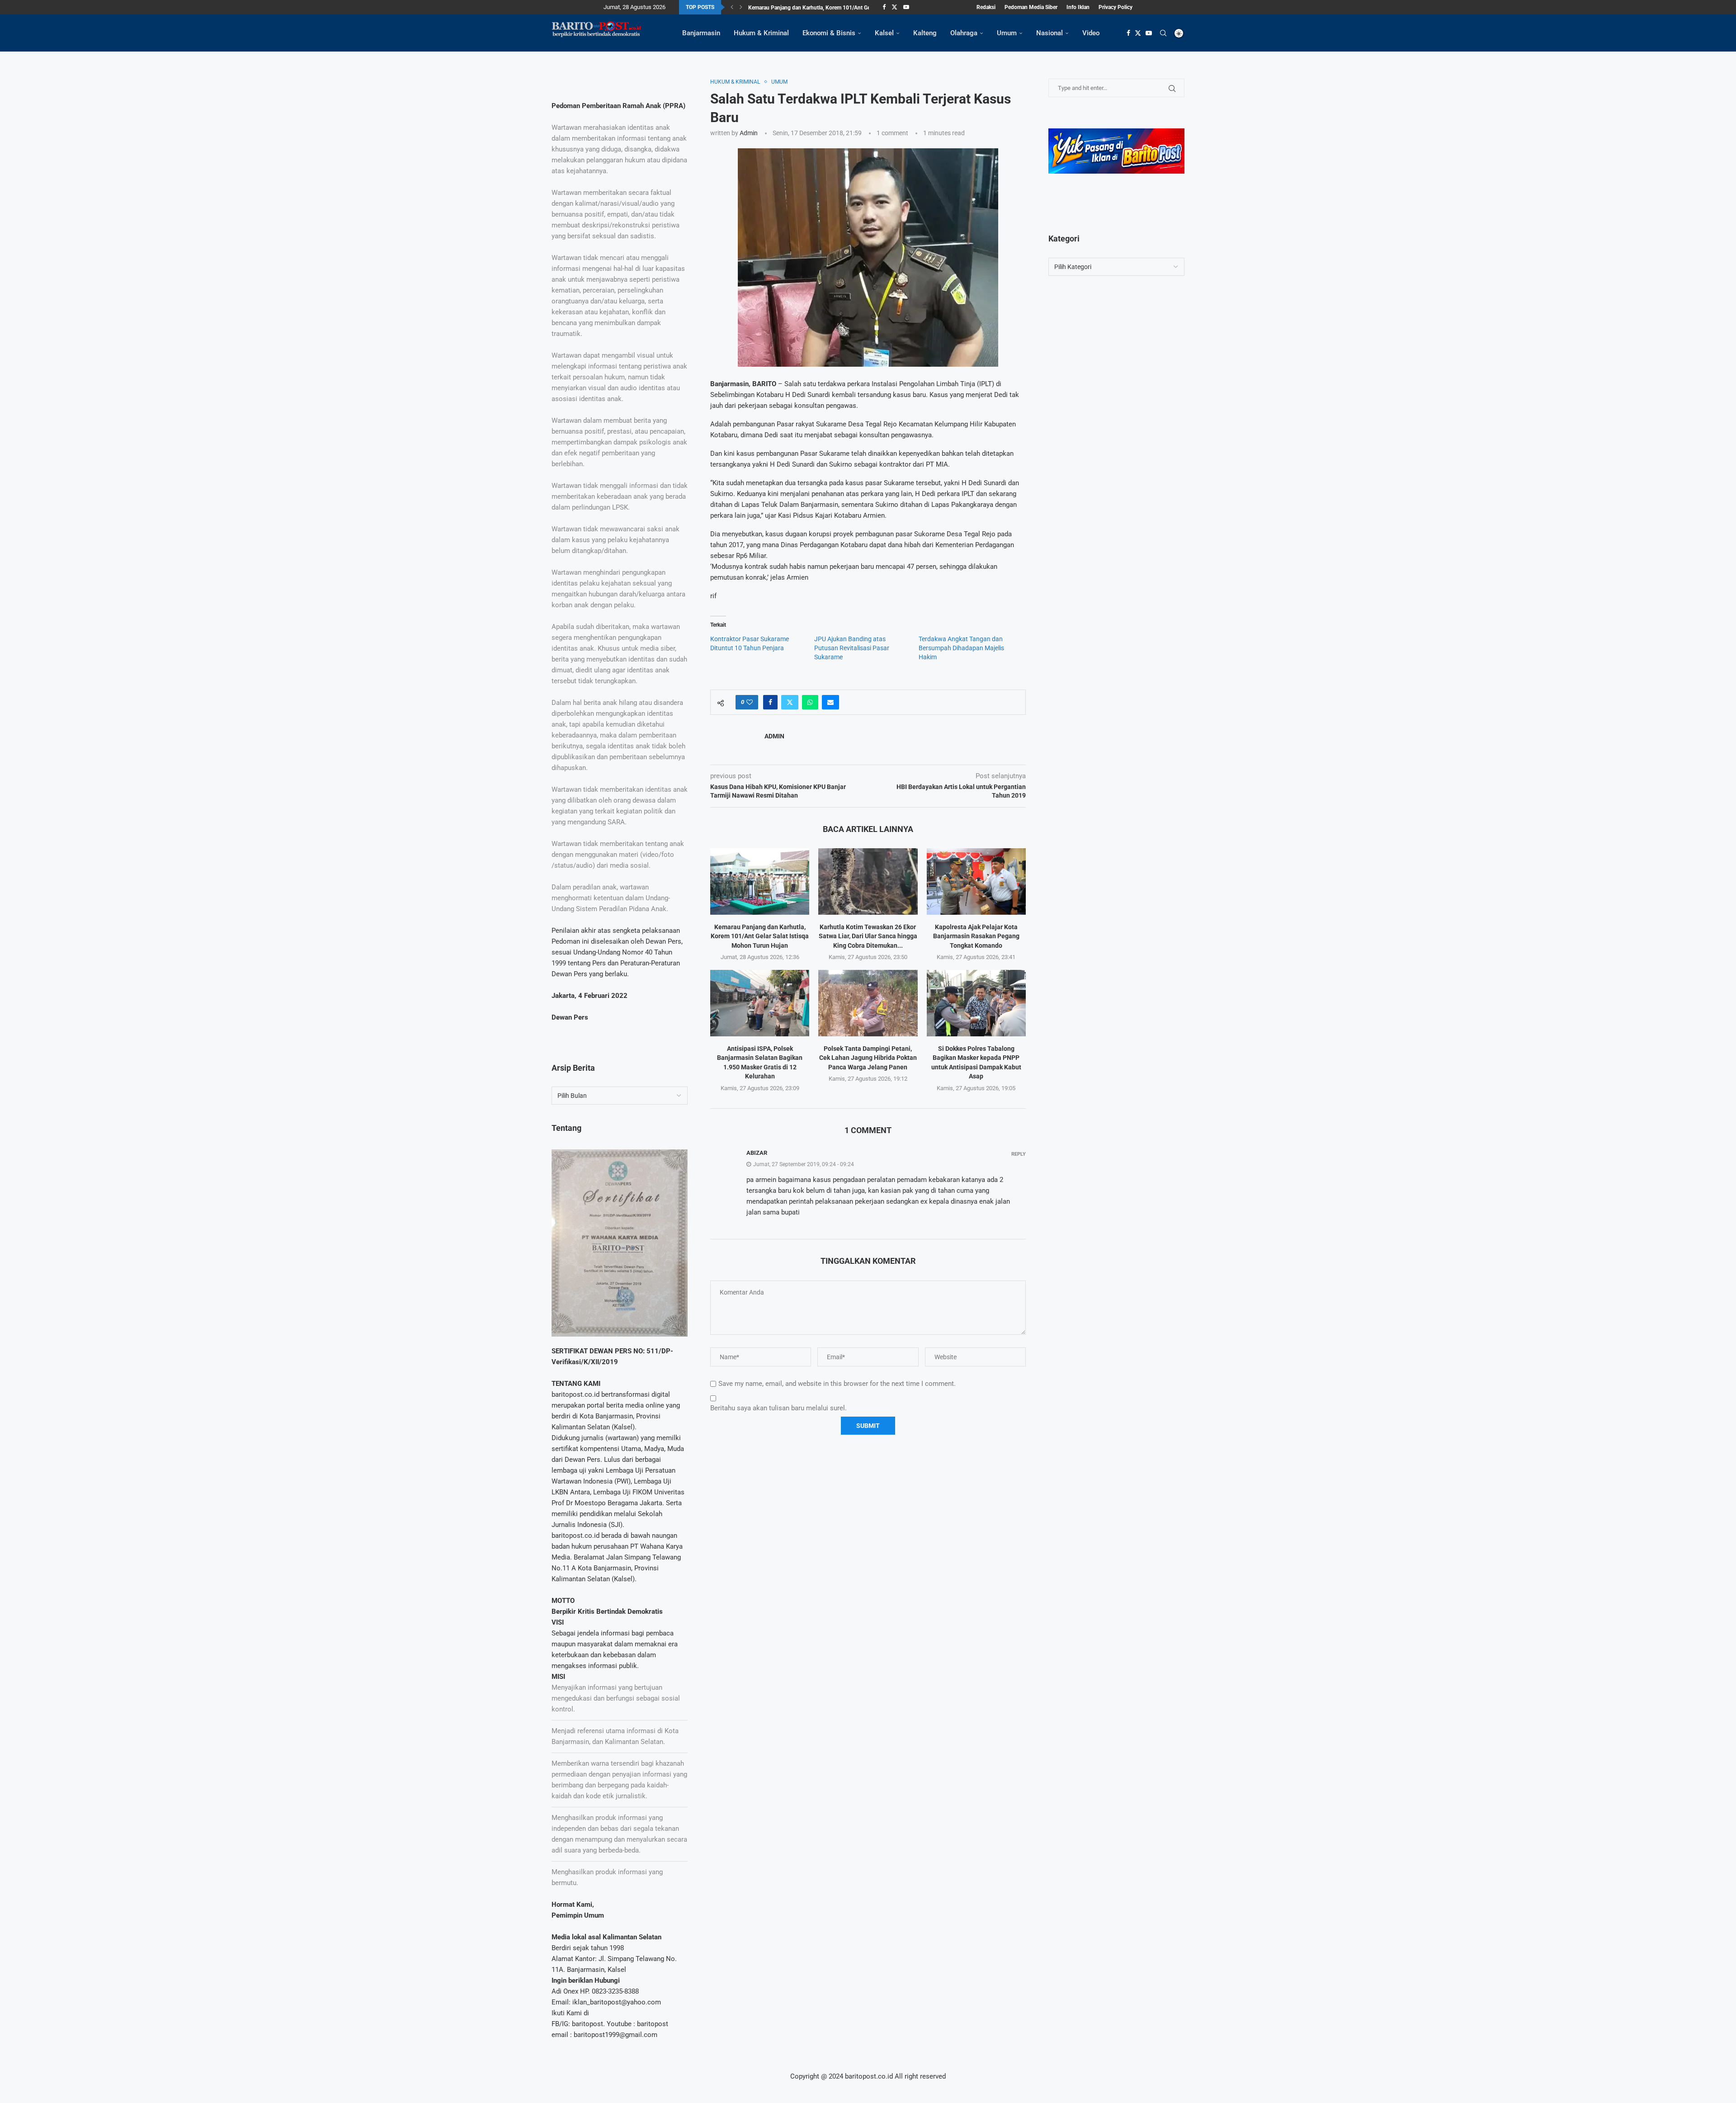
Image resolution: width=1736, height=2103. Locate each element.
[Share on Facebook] (770, 702)
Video (1091, 33)
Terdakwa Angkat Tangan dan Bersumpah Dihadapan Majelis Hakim (961, 648)
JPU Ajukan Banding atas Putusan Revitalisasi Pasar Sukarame (852, 648)
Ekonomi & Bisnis (829, 33)
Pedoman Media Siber (1031, 7)
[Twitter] (894, 7)
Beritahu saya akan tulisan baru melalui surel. (778, 1408)
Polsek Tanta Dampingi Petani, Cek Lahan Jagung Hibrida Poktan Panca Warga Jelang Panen (868, 1058)
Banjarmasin (701, 33)
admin (749, 133)
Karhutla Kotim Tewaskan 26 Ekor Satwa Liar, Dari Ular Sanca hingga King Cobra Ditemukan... (868, 936)
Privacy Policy (1116, 7)
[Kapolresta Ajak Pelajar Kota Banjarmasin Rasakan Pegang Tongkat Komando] (976, 881)
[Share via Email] (830, 702)
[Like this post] (750, 702)
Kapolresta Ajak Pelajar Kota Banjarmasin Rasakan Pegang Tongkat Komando (976, 936)
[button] (732, 7)
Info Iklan (1078, 7)
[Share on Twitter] (790, 702)
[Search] (1163, 33)
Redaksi (986, 7)
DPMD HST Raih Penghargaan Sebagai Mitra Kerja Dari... (816, 8)
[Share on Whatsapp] (810, 702)
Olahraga (964, 33)
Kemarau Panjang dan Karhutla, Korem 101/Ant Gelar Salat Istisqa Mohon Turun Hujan (760, 936)
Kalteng (925, 33)
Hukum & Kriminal (761, 33)
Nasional (1050, 33)
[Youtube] (906, 7)
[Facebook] (884, 7)
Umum (1007, 33)
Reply (1019, 1154)
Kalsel (884, 33)
